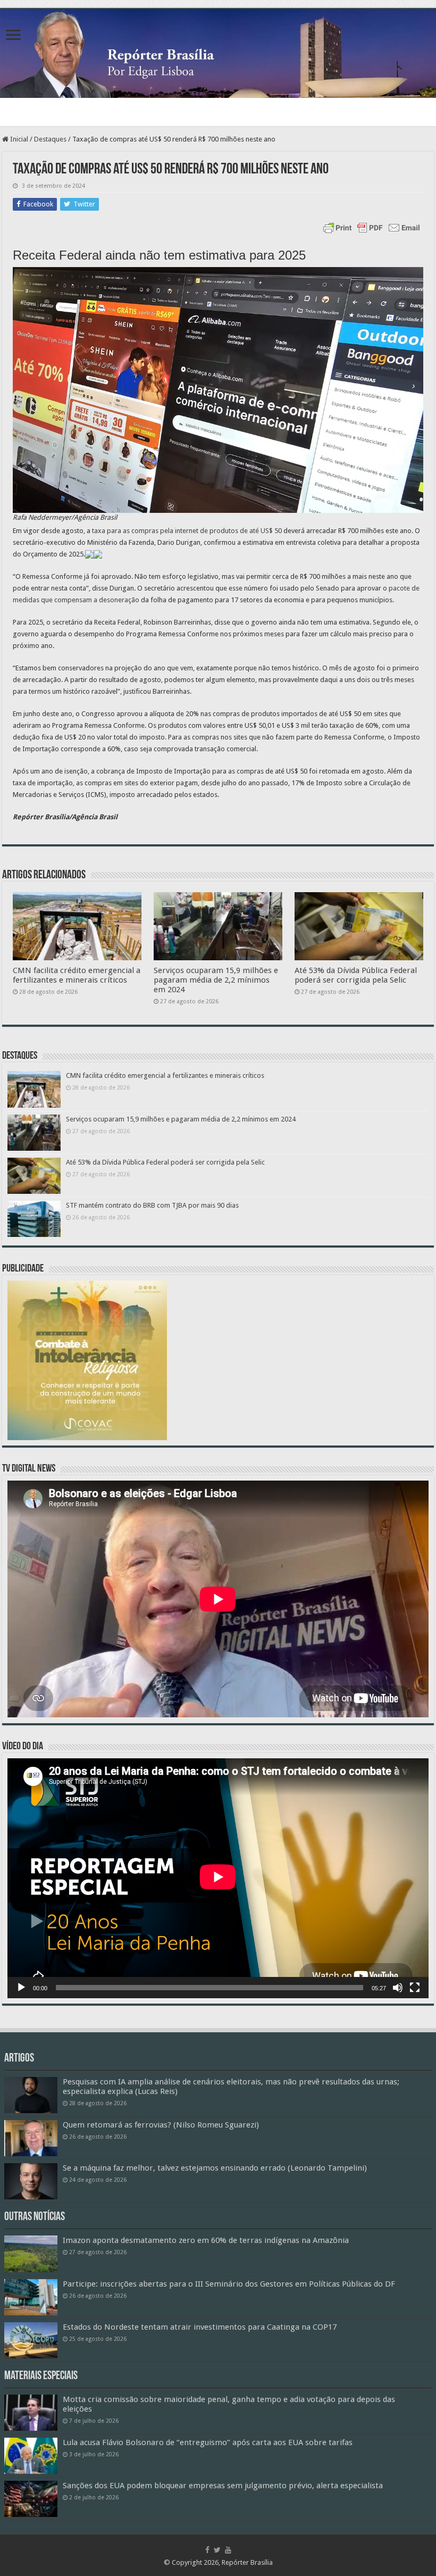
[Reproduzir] (21, 1988)
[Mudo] (398, 1988)
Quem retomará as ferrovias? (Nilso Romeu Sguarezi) (161, 2125)
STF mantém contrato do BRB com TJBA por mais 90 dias (152, 1205)
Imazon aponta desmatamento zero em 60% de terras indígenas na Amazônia (206, 2240)
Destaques (50, 139)
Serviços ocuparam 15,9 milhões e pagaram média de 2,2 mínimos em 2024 (216, 980)
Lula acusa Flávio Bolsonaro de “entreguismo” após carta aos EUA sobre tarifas (208, 2442)
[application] (218, 1878)
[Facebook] (207, 2550)
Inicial (18, 139)
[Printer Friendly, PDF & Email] (372, 228)
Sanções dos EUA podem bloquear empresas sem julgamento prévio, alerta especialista (223, 2486)
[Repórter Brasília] (218, 53)
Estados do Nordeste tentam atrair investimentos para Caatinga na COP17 (200, 2327)
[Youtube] (228, 2550)
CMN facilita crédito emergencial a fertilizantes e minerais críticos (77, 975)
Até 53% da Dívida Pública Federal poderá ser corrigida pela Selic (356, 975)
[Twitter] (217, 2550)
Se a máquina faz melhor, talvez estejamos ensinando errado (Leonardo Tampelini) (215, 2168)
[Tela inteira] (415, 1988)
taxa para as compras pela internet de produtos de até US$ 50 (187, 531)
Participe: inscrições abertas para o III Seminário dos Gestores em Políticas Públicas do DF (229, 2284)
